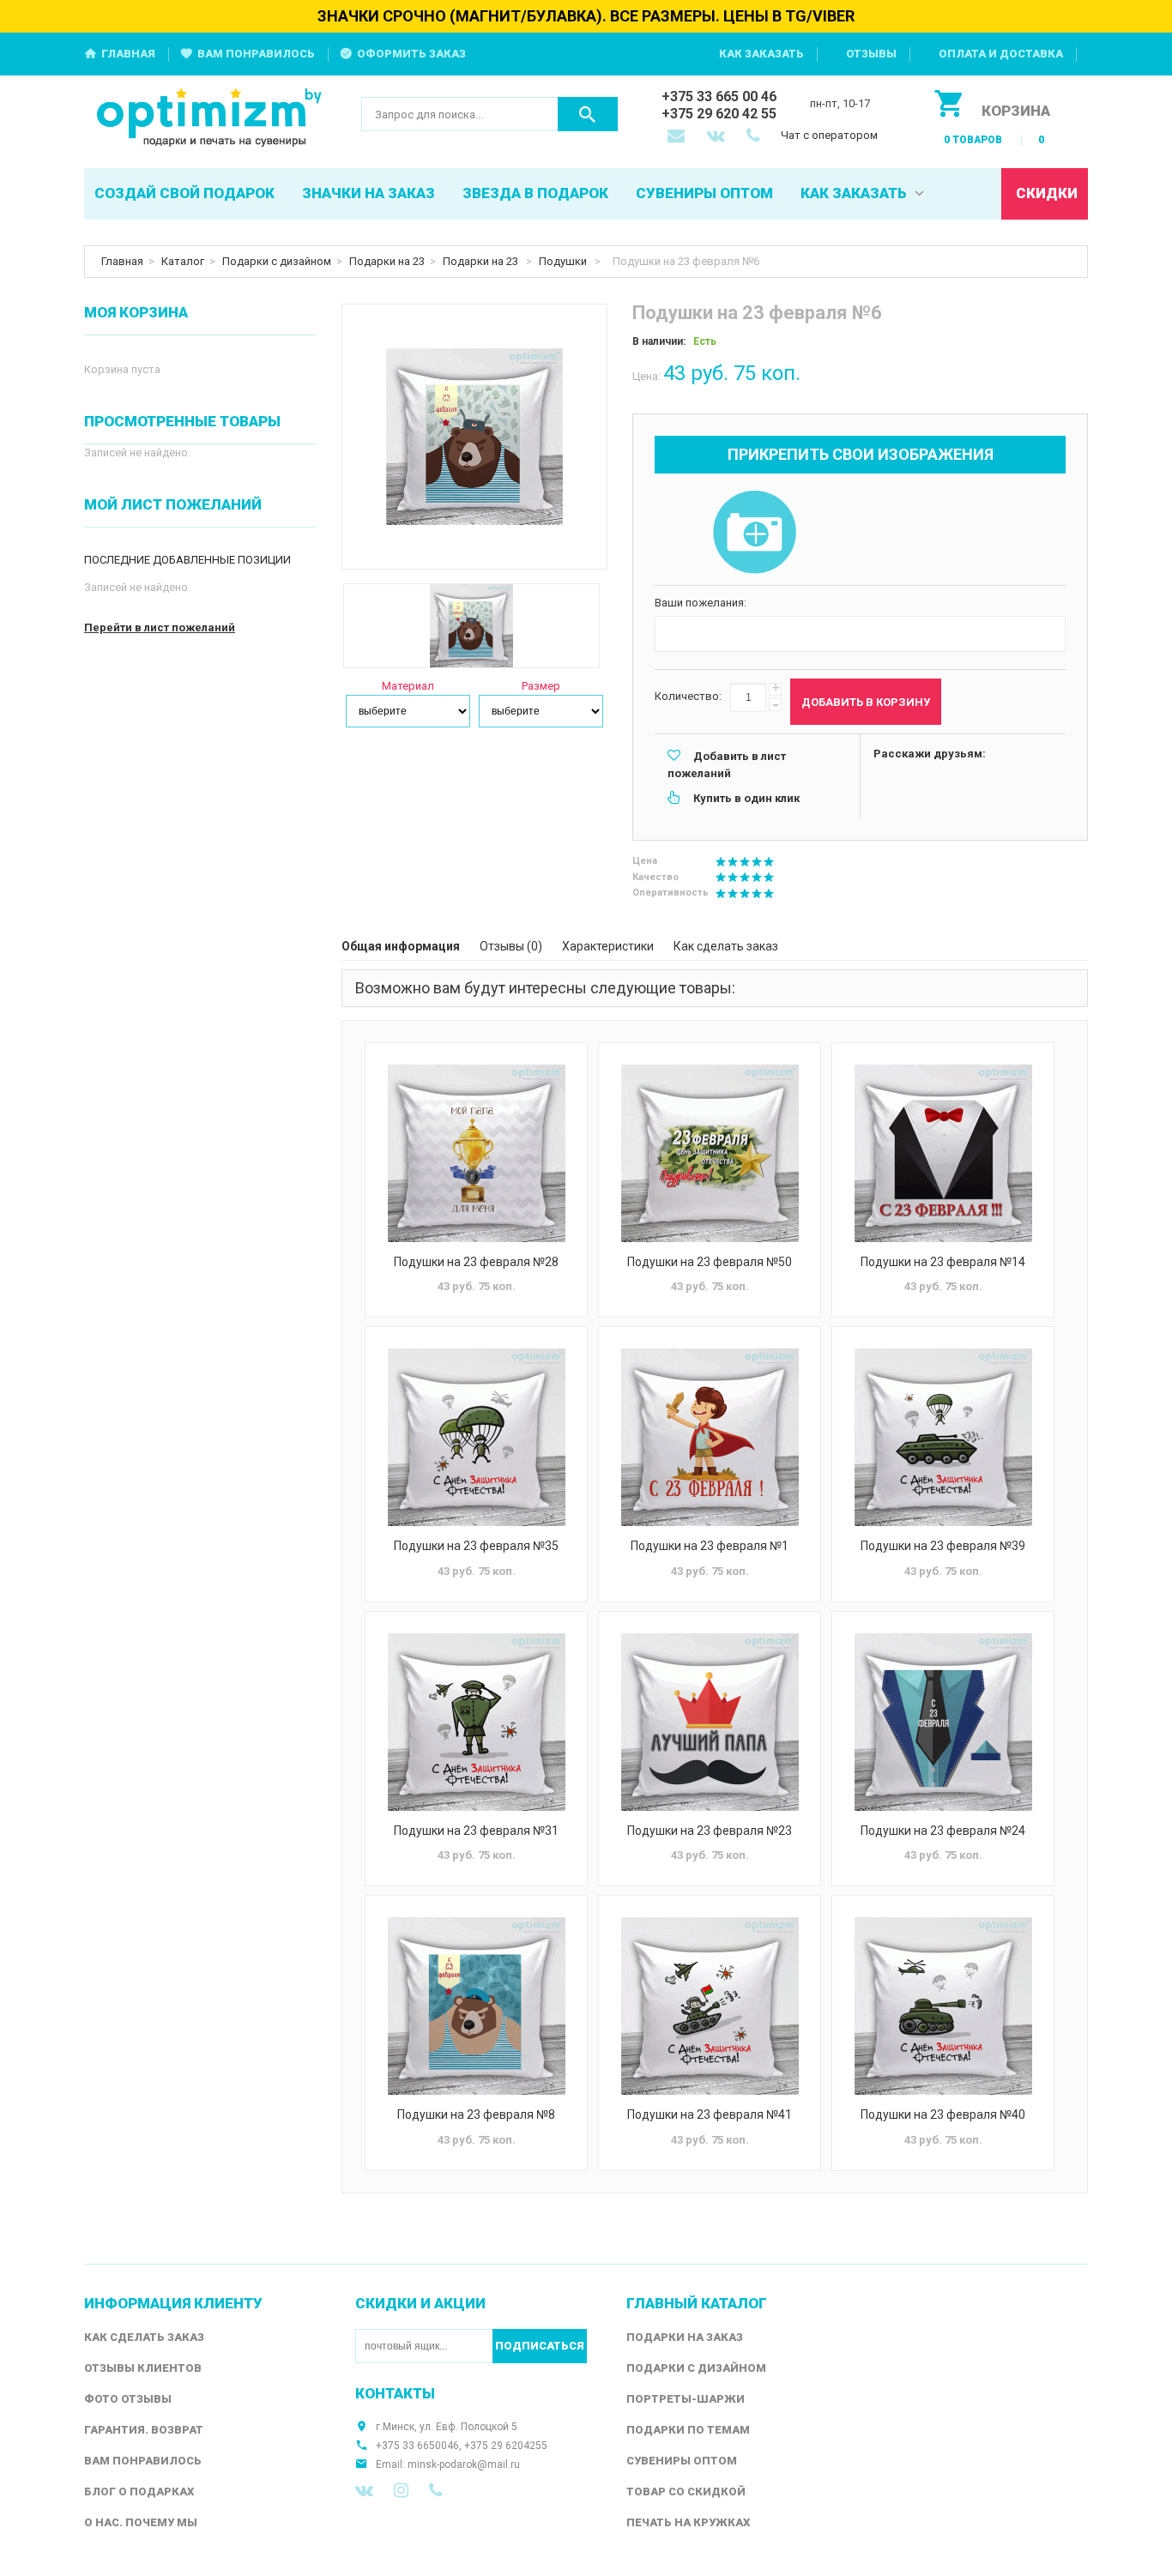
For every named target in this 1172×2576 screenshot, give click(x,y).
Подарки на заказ (685, 2337)
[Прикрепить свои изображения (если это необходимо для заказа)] (754, 534)
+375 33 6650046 (417, 2446)
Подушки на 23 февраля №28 (476, 1262)
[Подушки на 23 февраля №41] (710, 2006)
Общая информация (401, 946)
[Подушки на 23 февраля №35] (476, 1437)
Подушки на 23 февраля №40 (943, 2114)
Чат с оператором (829, 135)
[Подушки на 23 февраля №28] (476, 1153)
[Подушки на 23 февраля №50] (710, 1153)
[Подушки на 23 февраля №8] (476, 2006)
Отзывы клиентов (143, 2368)
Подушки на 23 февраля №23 (710, 1831)
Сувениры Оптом (682, 2461)
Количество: (688, 696)
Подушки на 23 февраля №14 (943, 1262)
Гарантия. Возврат (144, 2430)
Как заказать (761, 54)
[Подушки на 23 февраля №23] (710, 1722)
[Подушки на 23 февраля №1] (710, 1437)
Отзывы (871, 54)
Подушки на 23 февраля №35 (476, 1546)
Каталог (183, 261)
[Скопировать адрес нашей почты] (678, 137)
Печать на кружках (688, 2522)
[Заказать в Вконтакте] (717, 137)
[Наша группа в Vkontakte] (364, 2490)
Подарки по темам (688, 2430)
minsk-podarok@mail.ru (464, 2464)
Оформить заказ (411, 54)
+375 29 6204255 (506, 2446)
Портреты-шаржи (686, 2399)
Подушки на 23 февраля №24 (943, 1831)
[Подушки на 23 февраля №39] (943, 1437)
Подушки (564, 261)
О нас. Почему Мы (141, 2522)
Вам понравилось (256, 54)
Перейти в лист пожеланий (160, 627)
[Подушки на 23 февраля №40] (943, 2006)
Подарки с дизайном (277, 261)
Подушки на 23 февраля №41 (710, 2114)
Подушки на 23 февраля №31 (476, 1831)
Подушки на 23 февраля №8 (476, 2114)
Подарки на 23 (387, 261)
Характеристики (608, 946)
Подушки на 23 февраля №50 (710, 1262)
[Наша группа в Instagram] (401, 2490)
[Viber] (436, 2490)
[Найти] (588, 114)
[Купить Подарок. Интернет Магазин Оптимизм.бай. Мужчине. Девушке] (210, 119)
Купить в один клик (746, 798)
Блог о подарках (139, 2492)
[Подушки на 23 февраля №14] (943, 1153)
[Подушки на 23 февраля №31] (476, 1722)
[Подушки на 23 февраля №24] (943, 1722)
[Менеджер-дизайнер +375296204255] (757, 137)
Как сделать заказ (726, 946)
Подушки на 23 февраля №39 (943, 1546)
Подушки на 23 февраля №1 (710, 1546)
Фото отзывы (128, 2399)
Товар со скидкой (686, 2492)
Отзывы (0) (511, 946)
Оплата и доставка (1001, 54)
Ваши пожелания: (701, 603)
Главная (128, 54)
